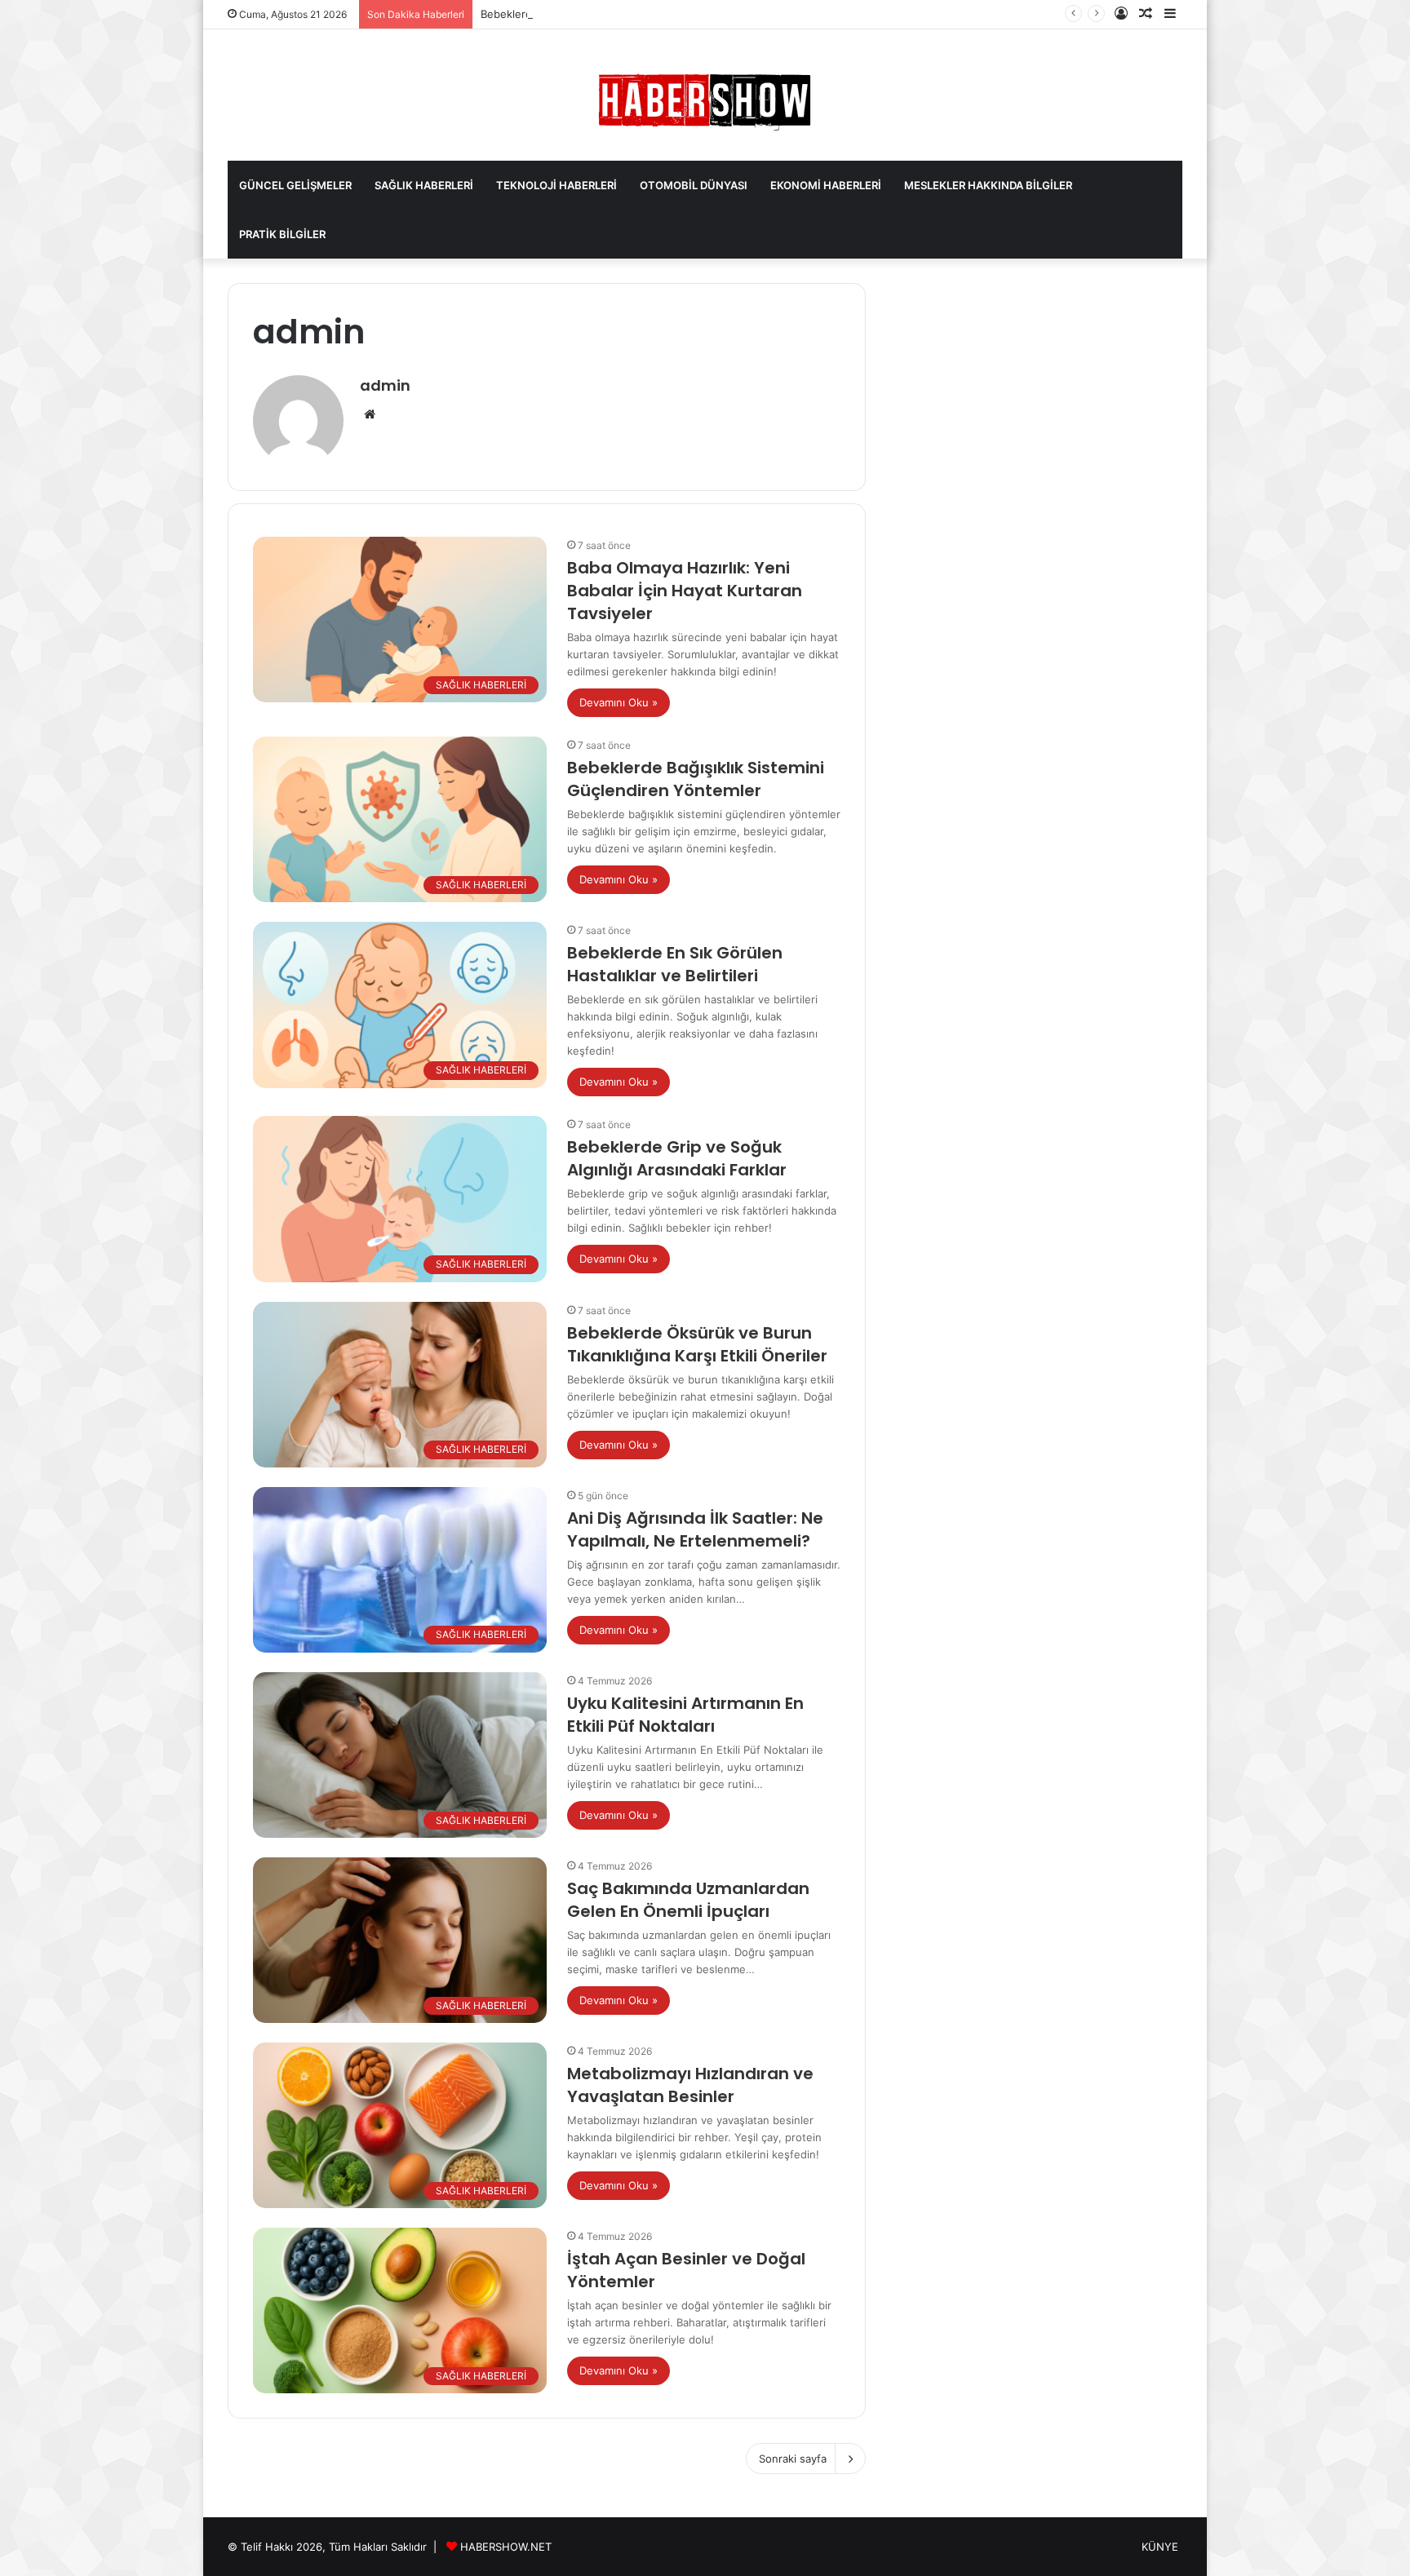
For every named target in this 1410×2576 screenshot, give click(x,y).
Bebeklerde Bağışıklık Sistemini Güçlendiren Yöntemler (696, 779)
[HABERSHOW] (705, 99)
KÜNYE (1160, 2547)
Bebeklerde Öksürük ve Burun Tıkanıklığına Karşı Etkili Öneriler (697, 1344)
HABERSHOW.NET (506, 2547)
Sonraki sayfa (793, 2459)
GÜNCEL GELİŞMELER (295, 185)
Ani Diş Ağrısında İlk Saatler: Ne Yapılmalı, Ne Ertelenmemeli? (695, 1529)
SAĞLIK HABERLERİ (424, 185)
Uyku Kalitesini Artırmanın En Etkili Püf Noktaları (685, 1715)
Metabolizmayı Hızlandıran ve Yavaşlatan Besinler (690, 2085)
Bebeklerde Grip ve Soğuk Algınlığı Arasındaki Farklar (677, 1158)
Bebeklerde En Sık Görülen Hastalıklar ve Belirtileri (608, 14)
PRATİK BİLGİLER (282, 234)
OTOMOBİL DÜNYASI (694, 185)
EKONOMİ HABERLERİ (826, 185)
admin (385, 385)
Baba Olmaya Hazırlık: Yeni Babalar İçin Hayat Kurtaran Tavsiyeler (685, 591)
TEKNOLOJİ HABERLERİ (556, 185)
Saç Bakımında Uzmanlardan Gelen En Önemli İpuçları (688, 1900)
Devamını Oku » (619, 702)
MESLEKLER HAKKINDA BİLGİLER (988, 185)
